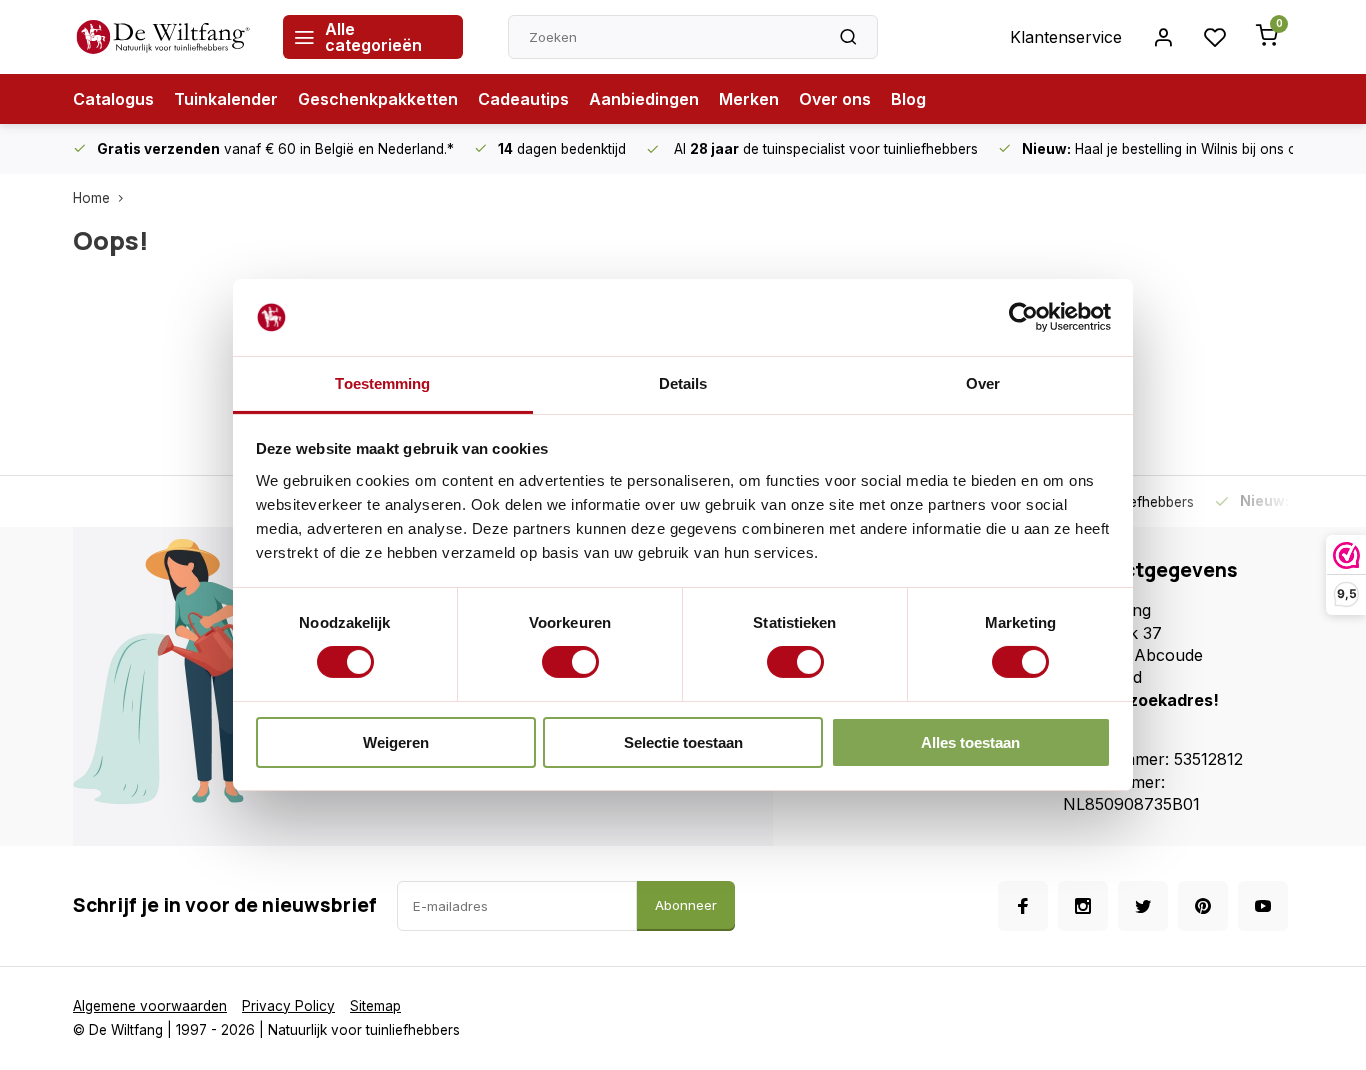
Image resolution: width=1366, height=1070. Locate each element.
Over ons (835, 99)
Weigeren (396, 742)
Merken (749, 99)
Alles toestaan (970, 742)
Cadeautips (523, 99)
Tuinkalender (226, 99)
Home (91, 198)
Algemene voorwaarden (150, 1006)
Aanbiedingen (644, 99)
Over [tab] (983, 383)
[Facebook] (1023, 906)
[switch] (570, 662)
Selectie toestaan (683, 742)
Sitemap (375, 1006)
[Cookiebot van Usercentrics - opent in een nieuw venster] (1023, 317)
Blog (908, 99)
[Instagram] (1083, 906)
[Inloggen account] (1163, 37)
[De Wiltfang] (163, 37)
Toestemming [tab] (382, 383)
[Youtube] (1263, 906)
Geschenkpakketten (378, 99)
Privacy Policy (288, 1006)
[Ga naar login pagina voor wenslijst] (1215, 37)
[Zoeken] (848, 37)
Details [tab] (683, 383)
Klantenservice (1066, 37)
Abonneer (686, 905)
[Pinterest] (1203, 906)
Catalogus (113, 99)
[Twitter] (1143, 906)
